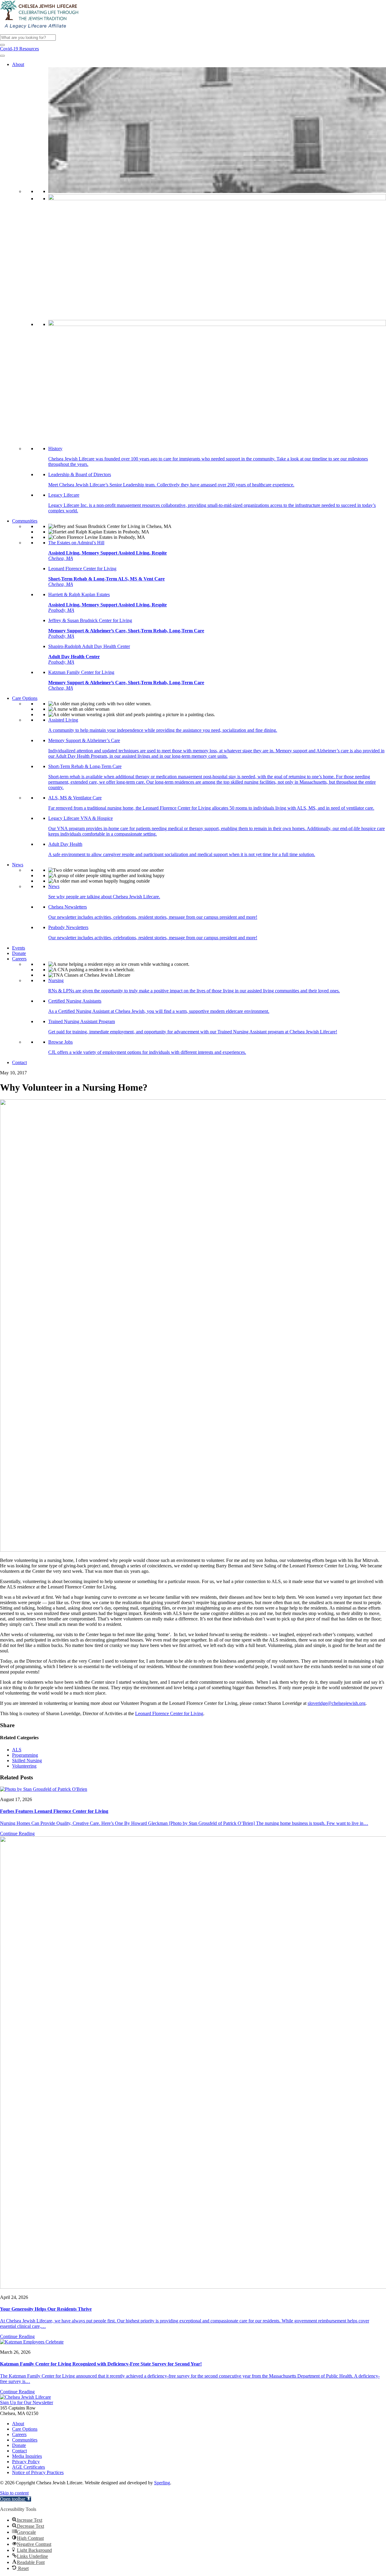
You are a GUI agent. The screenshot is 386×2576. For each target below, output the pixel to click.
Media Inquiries (27, 2456)
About (18, 64)
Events (19, 948)
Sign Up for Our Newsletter (27, 2402)
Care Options (25, 698)
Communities (25, 521)
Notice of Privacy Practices (38, 2472)
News (18, 865)
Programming (25, 1755)
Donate (19, 953)
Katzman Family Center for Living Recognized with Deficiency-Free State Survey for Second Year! (101, 2364)
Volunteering (24, 1766)
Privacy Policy (26, 2462)
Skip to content (14, 2493)
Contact (19, 1062)
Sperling (162, 2483)
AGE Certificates (28, 2467)
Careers (19, 959)
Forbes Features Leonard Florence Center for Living (54, 1811)
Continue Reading (17, 1833)
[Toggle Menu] (2, 56)
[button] (2, 45)
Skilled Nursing (27, 1761)
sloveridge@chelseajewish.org (337, 1703)
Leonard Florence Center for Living (169, 1713)
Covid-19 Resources (19, 49)
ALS (17, 1750)
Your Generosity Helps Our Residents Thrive (46, 2309)
